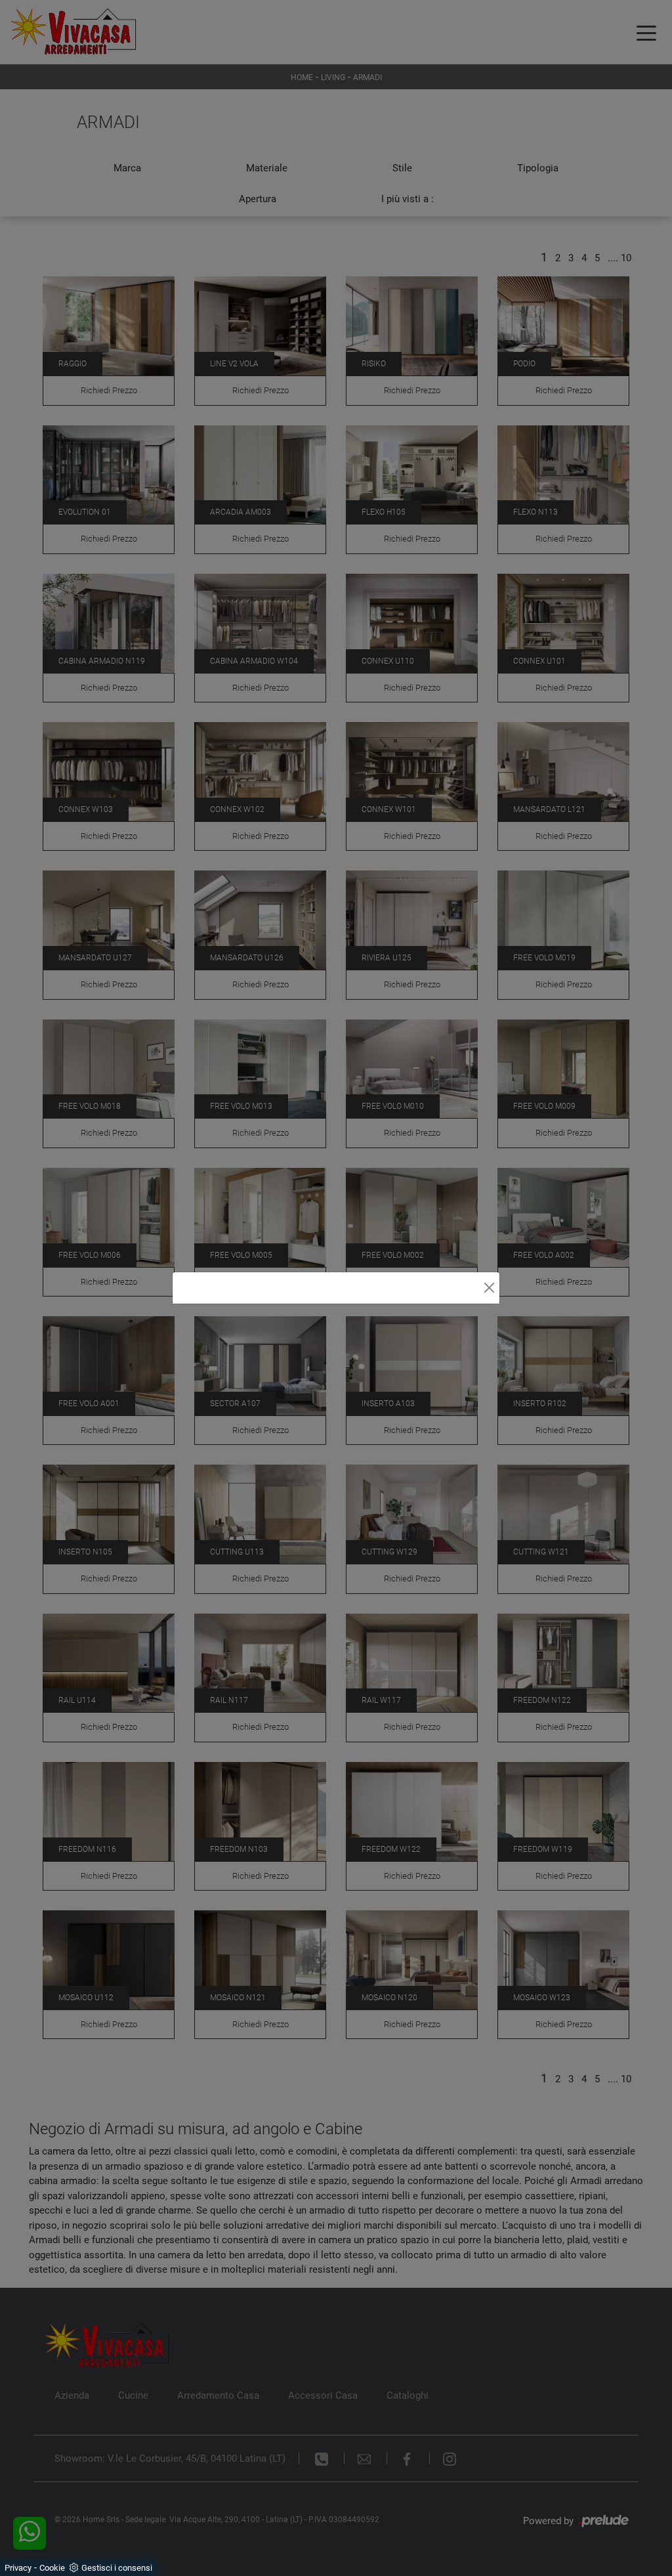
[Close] (489, 1288)
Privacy (18, 2568)
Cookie (52, 2568)
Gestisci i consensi (117, 2568)
